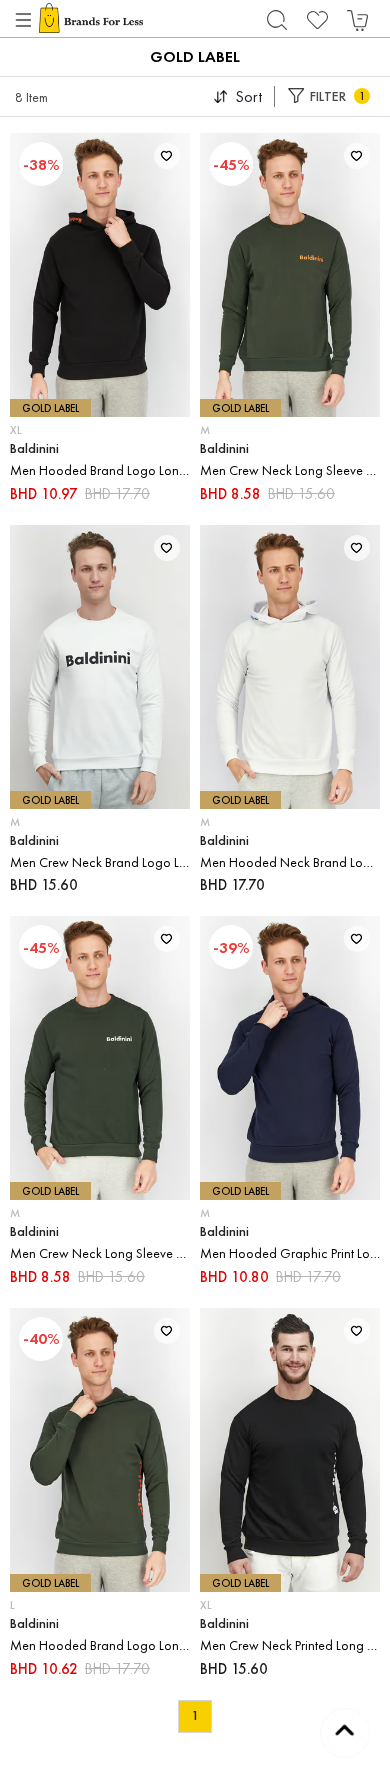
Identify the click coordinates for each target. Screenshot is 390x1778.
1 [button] (195, 1715)
